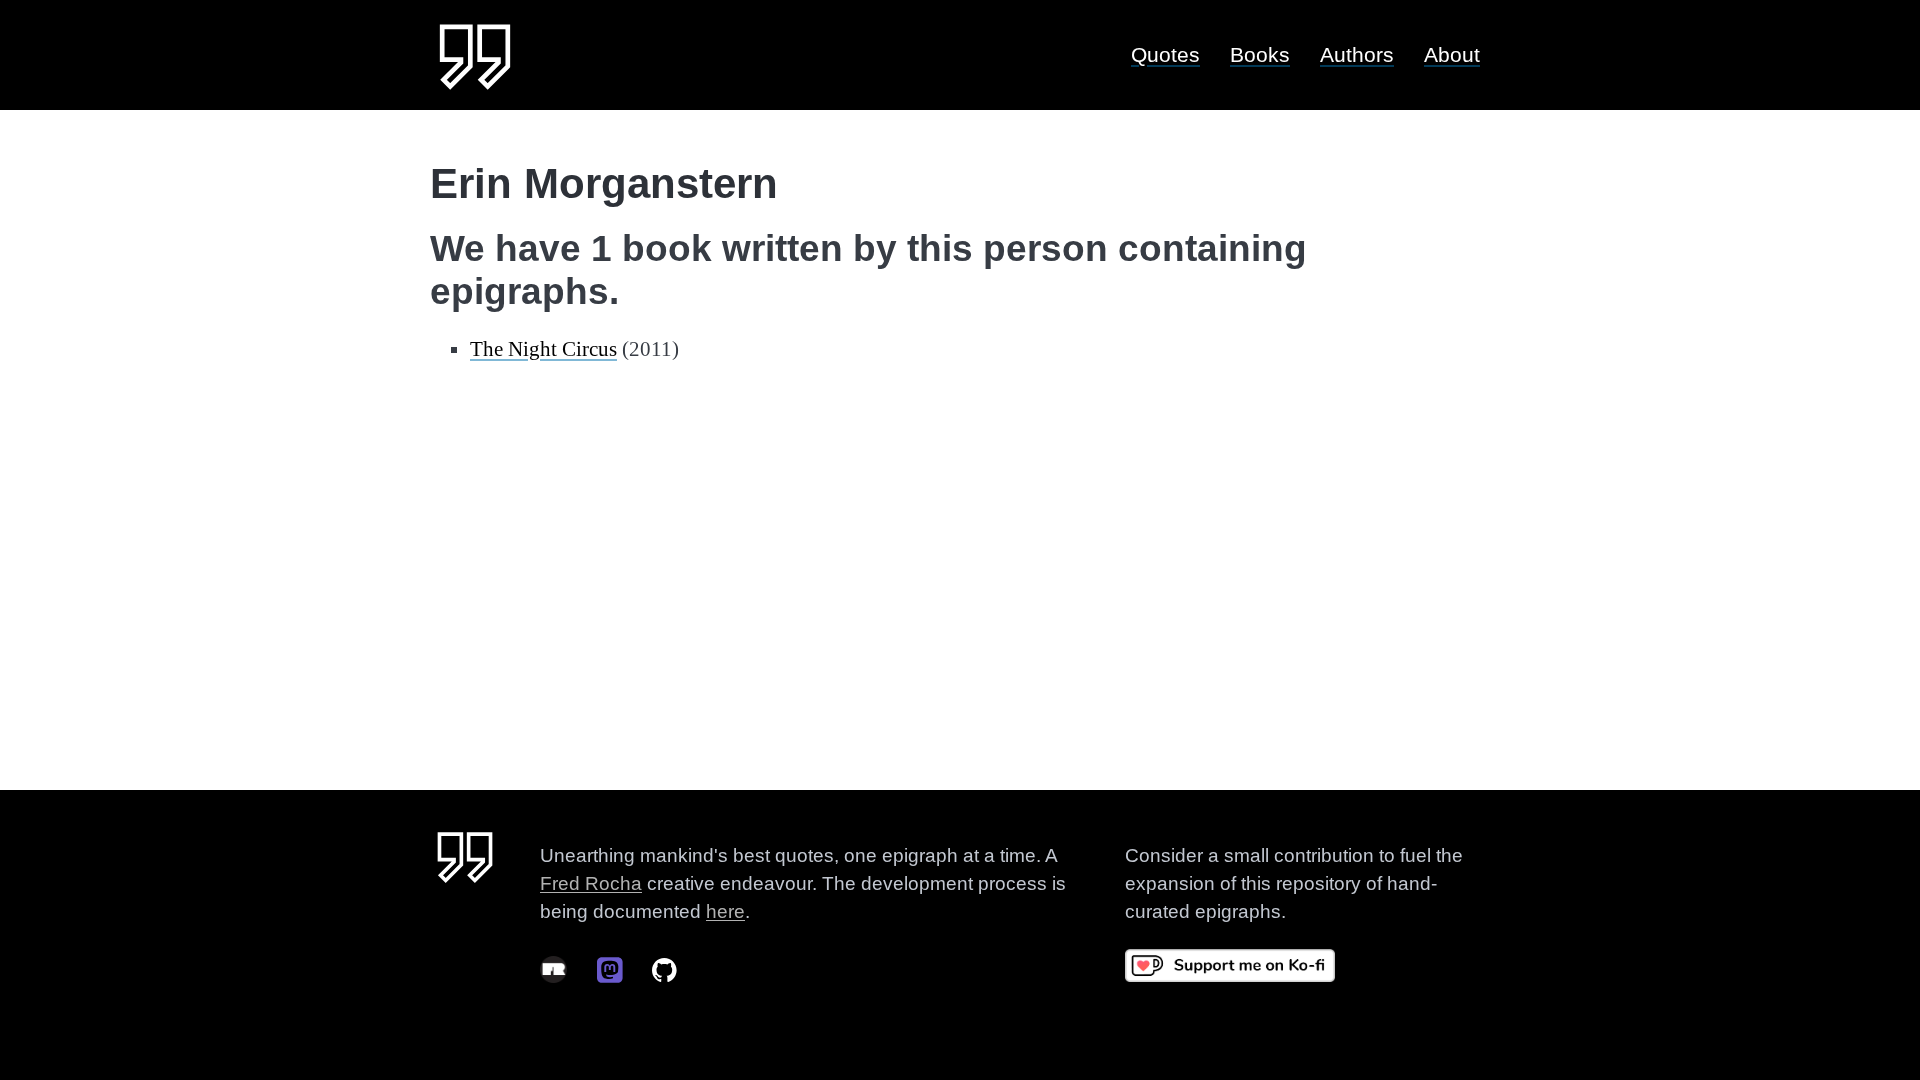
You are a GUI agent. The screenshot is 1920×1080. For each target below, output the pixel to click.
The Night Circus (543, 349)
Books (1260, 54)
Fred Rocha (591, 883)
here (725, 911)
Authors (1357, 54)
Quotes (1165, 54)
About (1452, 54)
